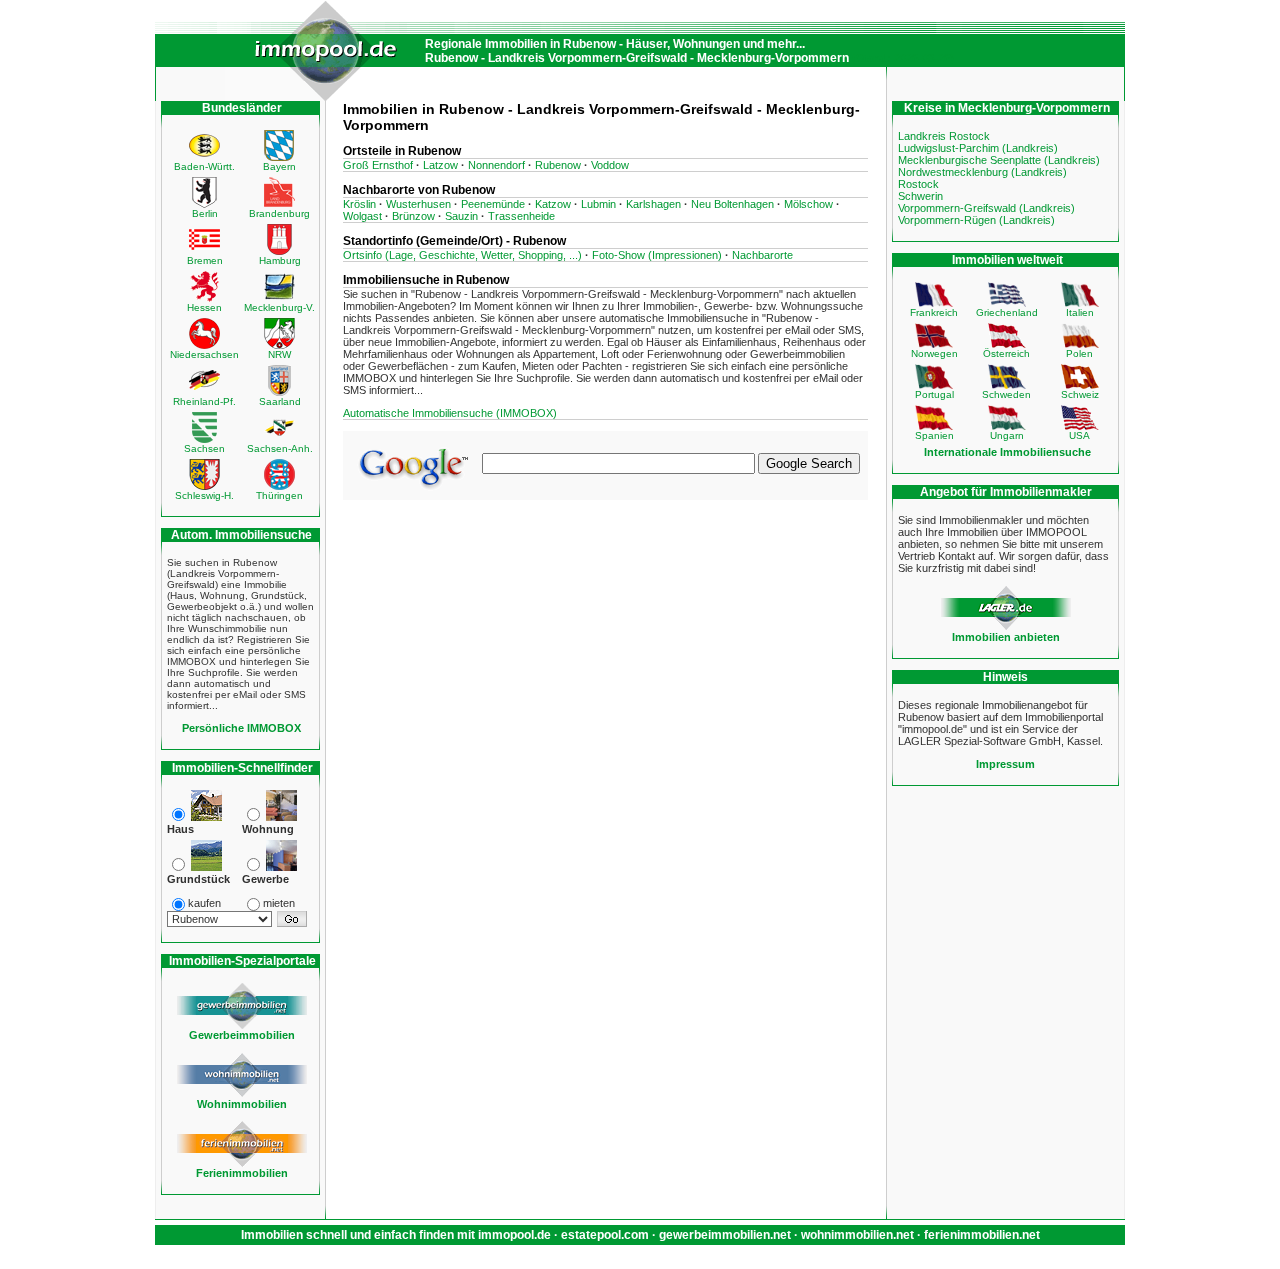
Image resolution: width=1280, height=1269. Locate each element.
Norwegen (934, 353)
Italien (1080, 312)
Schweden (1006, 394)
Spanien (934, 435)
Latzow (440, 165)
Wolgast (362, 216)
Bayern (279, 166)
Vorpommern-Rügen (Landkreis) (976, 220)
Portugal (934, 394)
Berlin (205, 213)
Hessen (204, 307)
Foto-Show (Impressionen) (657, 255)
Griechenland (1007, 312)
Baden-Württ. (204, 166)
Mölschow (808, 204)
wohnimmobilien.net (857, 1235)
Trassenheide (521, 216)
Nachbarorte (762, 255)
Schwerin (920, 196)
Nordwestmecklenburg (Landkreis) (982, 172)
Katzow (553, 204)
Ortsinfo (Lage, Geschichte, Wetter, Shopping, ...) (462, 255)
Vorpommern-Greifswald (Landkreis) (986, 208)
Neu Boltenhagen (732, 204)
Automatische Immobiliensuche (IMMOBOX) (450, 413)
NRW (279, 354)
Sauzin (461, 216)
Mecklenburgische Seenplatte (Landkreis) (999, 160)
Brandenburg (279, 213)
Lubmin (598, 204)
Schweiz (1080, 394)
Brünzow (413, 216)
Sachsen (204, 448)
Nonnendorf (496, 165)
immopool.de (514, 1235)
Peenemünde (493, 204)
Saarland (280, 401)
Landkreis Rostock (944, 136)
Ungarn (1007, 435)
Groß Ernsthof (378, 165)
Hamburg (280, 260)
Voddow (610, 165)
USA (1079, 435)
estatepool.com (605, 1235)
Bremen (205, 260)
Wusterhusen (418, 204)
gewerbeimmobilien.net (725, 1235)
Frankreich (934, 312)
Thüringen (279, 495)
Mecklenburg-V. (279, 307)
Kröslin (359, 204)
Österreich (1006, 353)
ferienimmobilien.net (982, 1235)
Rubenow (558, 165)
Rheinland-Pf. (204, 401)
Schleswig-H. (204, 495)
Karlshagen (653, 204)
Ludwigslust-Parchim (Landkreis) (978, 148)
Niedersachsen (204, 354)
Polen (1079, 353)
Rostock (918, 184)
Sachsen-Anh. (280, 448)
